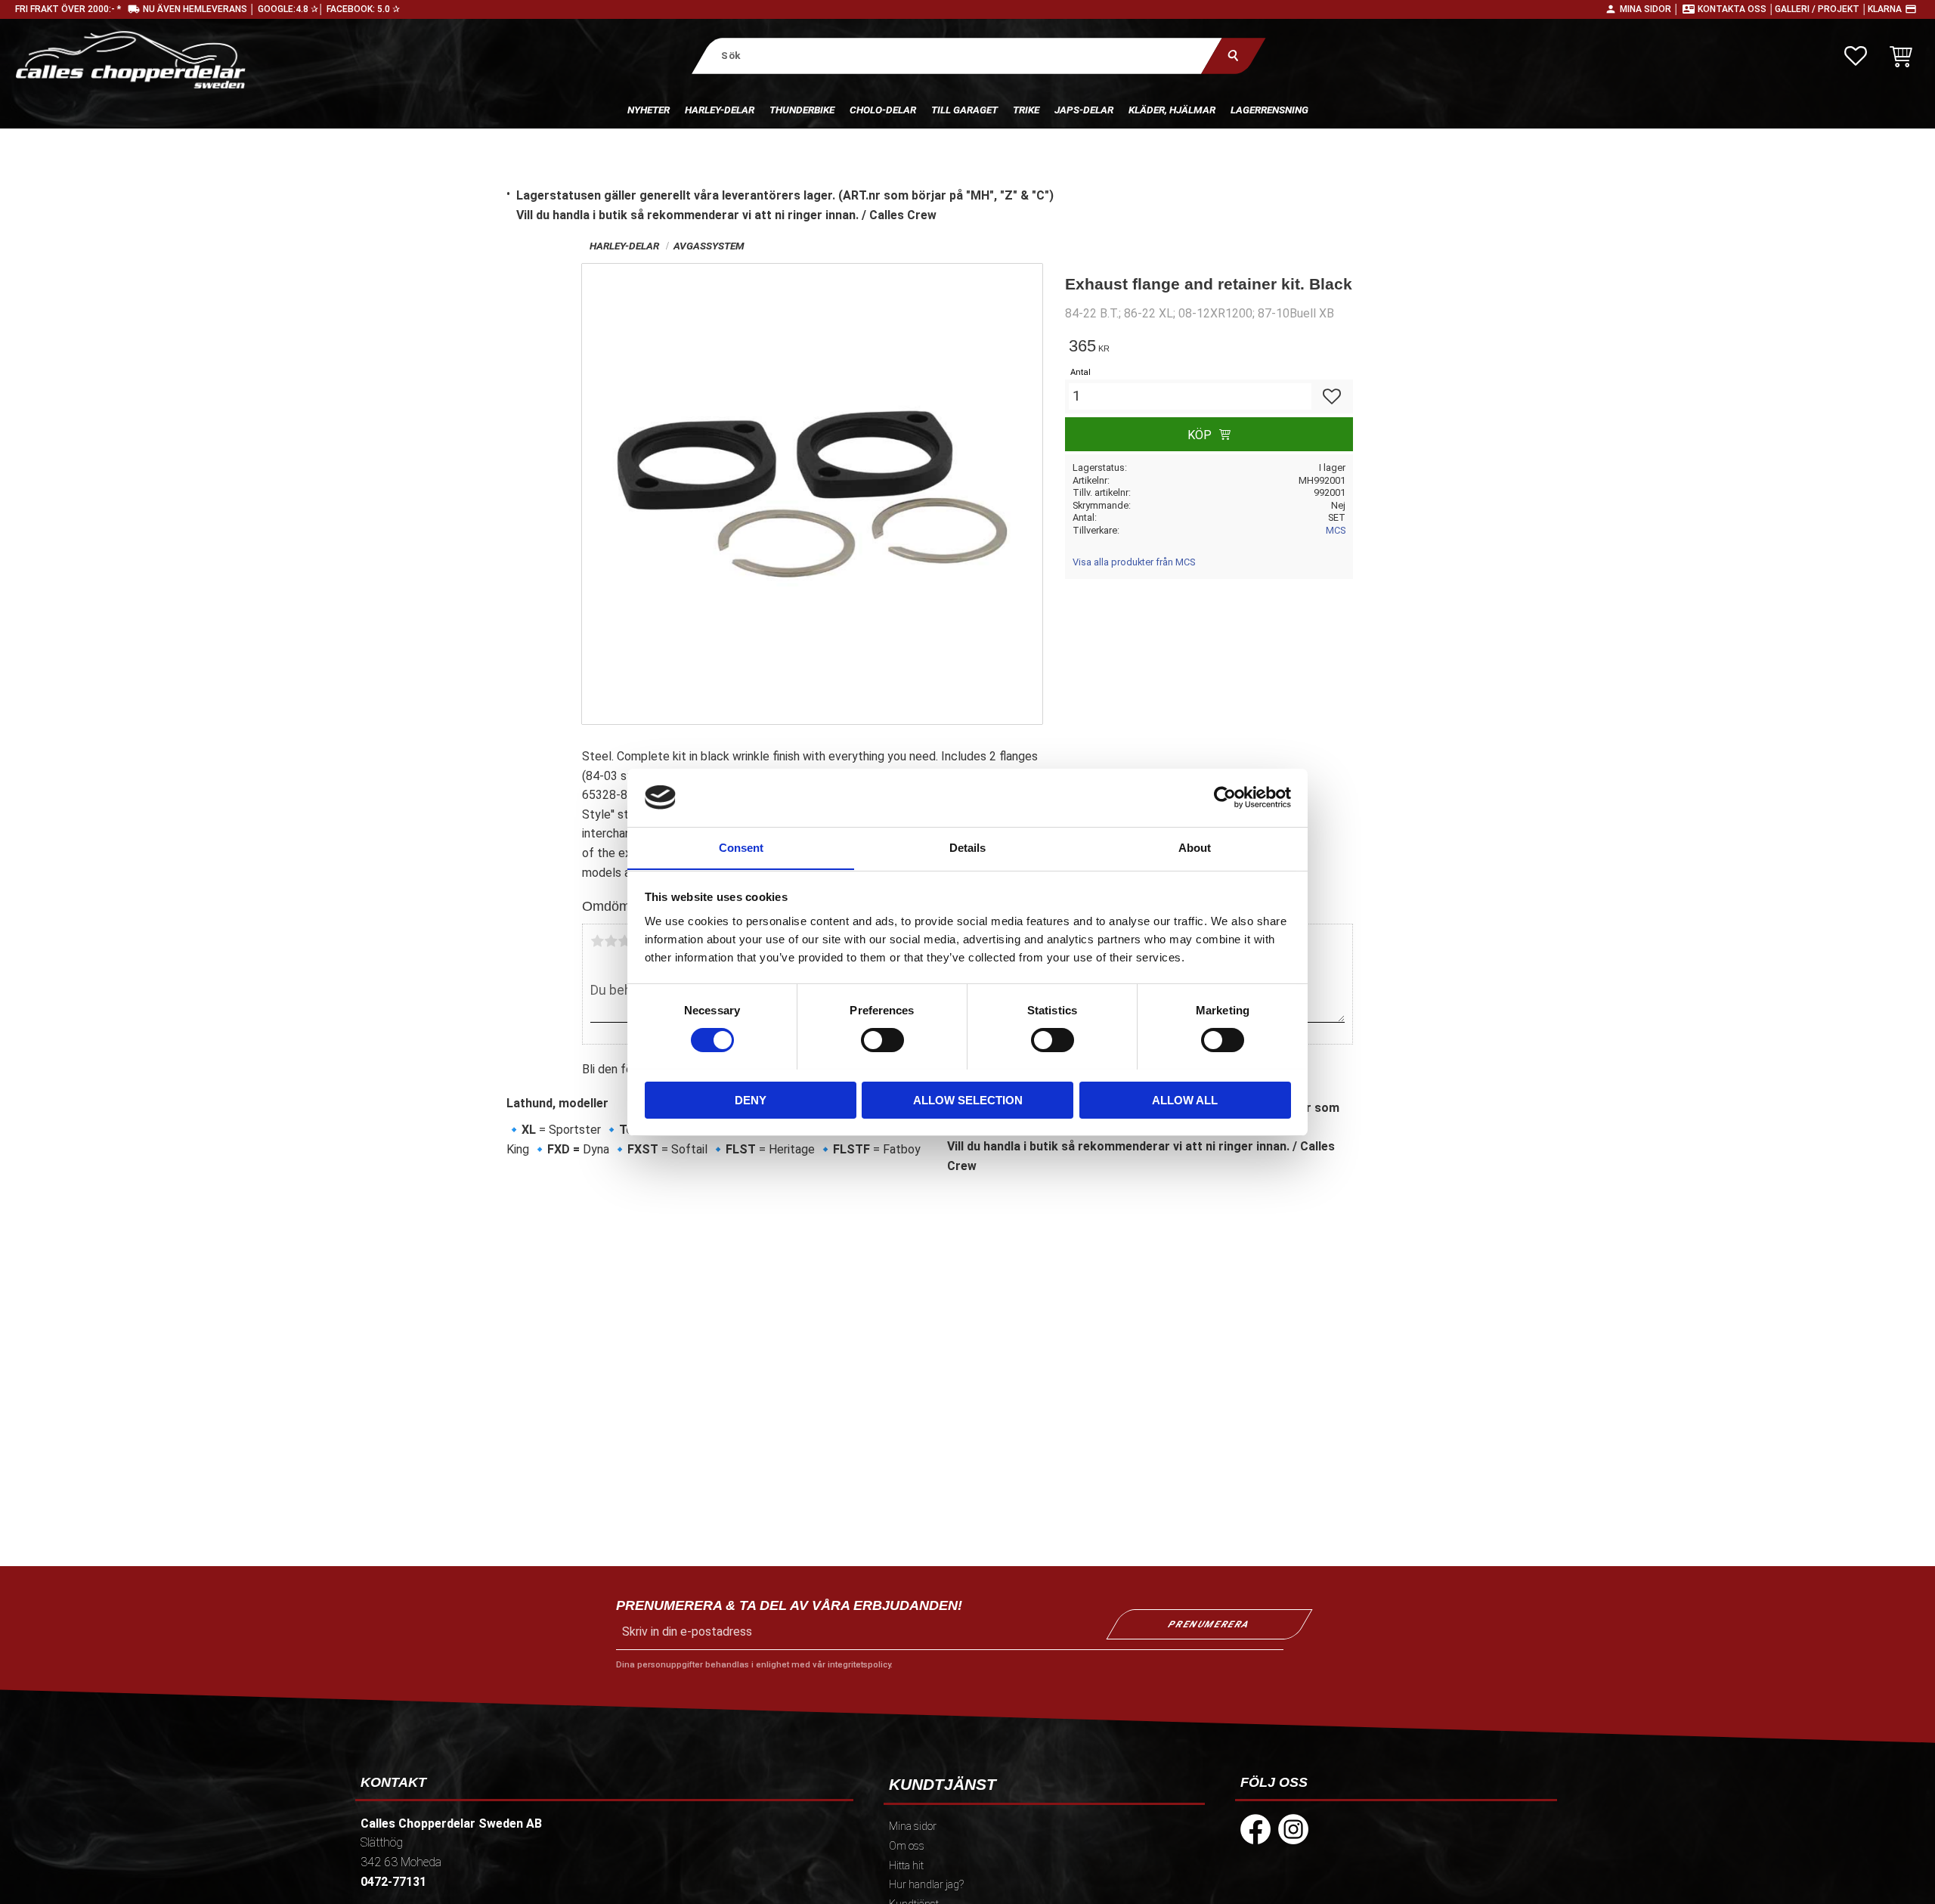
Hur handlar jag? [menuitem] (926, 1885)
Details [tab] (967, 847)
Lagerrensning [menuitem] (1269, 110)
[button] (1856, 56)
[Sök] (1233, 56)
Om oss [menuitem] (907, 1846)
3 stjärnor (624, 941)
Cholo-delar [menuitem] (883, 110)
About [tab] (1195, 847)
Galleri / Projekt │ (1821, 9)
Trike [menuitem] (1026, 110)
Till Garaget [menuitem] (964, 110)
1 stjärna (597, 941)
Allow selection (968, 1099)
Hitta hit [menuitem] (906, 1866)
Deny (751, 1099)
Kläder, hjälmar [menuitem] (1172, 110)
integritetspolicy (859, 1665)
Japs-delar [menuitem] (1084, 110)
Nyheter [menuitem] (649, 110)
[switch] (882, 1040)
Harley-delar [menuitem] (720, 110)
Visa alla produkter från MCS (1134, 562)
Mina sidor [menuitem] (913, 1827)
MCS (1336, 530)
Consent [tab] (741, 847)
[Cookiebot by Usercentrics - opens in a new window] (1225, 797)
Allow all (1185, 1099)
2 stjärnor (611, 941)
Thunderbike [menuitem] (802, 110)
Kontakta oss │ (1736, 9)
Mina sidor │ (1650, 9)
